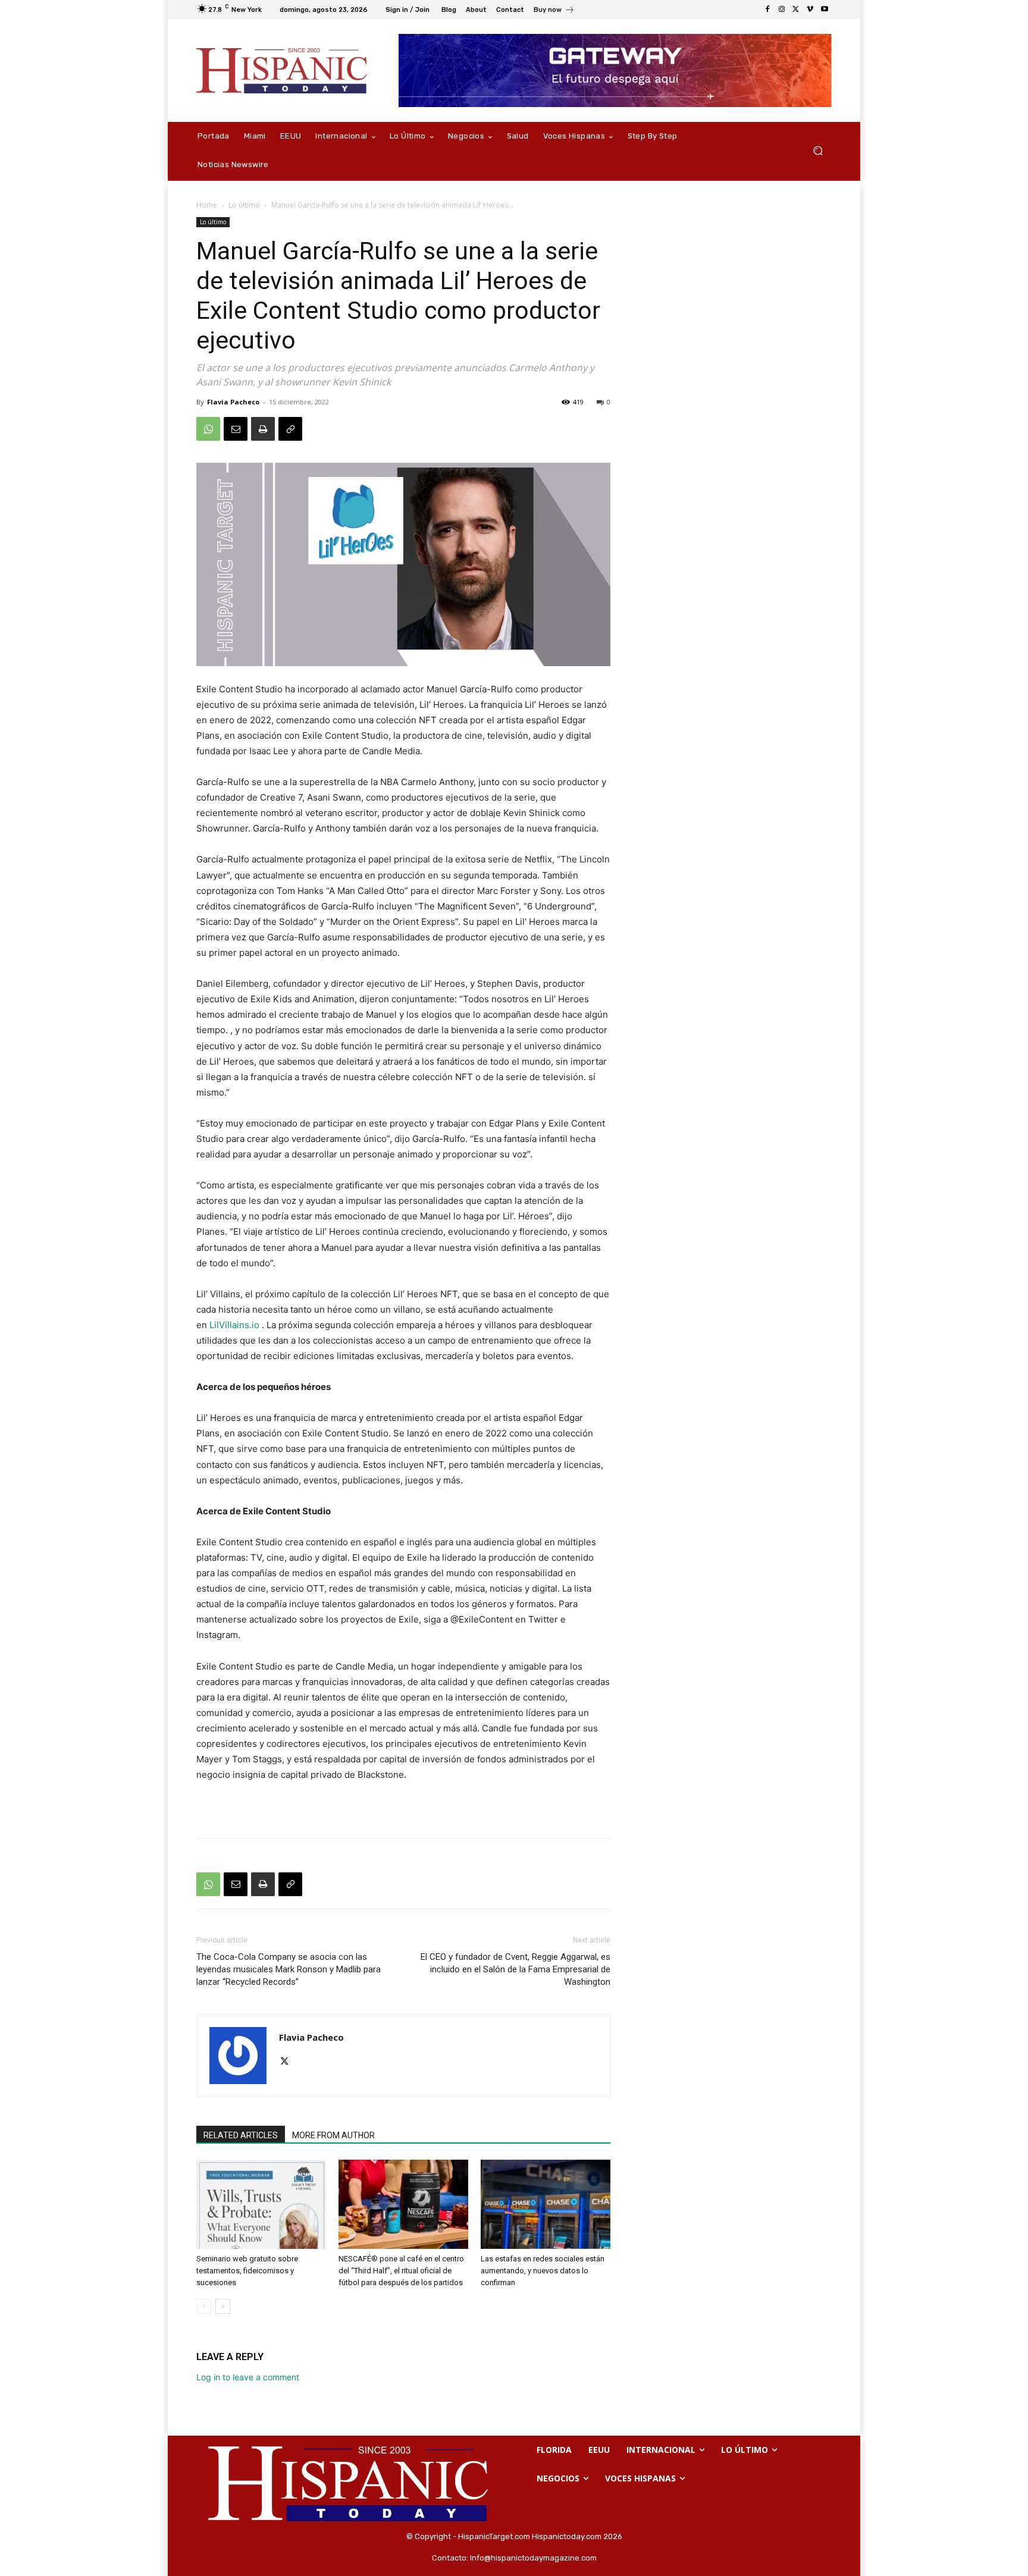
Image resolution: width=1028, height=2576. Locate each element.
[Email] (236, 429)
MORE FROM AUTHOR (333, 2135)
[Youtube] (825, 10)
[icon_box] (554, 11)
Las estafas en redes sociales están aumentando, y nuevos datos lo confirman (543, 2271)
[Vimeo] (810, 10)
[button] (818, 151)
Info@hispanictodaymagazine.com (533, 2558)
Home (207, 205)
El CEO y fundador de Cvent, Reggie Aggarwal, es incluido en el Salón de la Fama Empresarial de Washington (515, 1969)
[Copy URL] (290, 429)
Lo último (244, 205)
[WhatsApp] (208, 429)
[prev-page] (204, 2306)
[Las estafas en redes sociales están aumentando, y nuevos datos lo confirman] (546, 2204)
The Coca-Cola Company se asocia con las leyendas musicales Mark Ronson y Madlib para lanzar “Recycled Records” (289, 1969)
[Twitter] (796, 10)
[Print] (263, 429)
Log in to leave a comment (248, 2377)
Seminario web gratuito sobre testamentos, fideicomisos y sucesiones (247, 2271)
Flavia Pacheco (233, 402)
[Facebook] (767, 10)
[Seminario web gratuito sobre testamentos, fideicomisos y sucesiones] (261, 2204)
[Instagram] (782, 10)
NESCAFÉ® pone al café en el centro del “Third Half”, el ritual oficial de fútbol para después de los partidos (401, 2271)
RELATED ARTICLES (241, 2135)
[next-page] (223, 2306)
